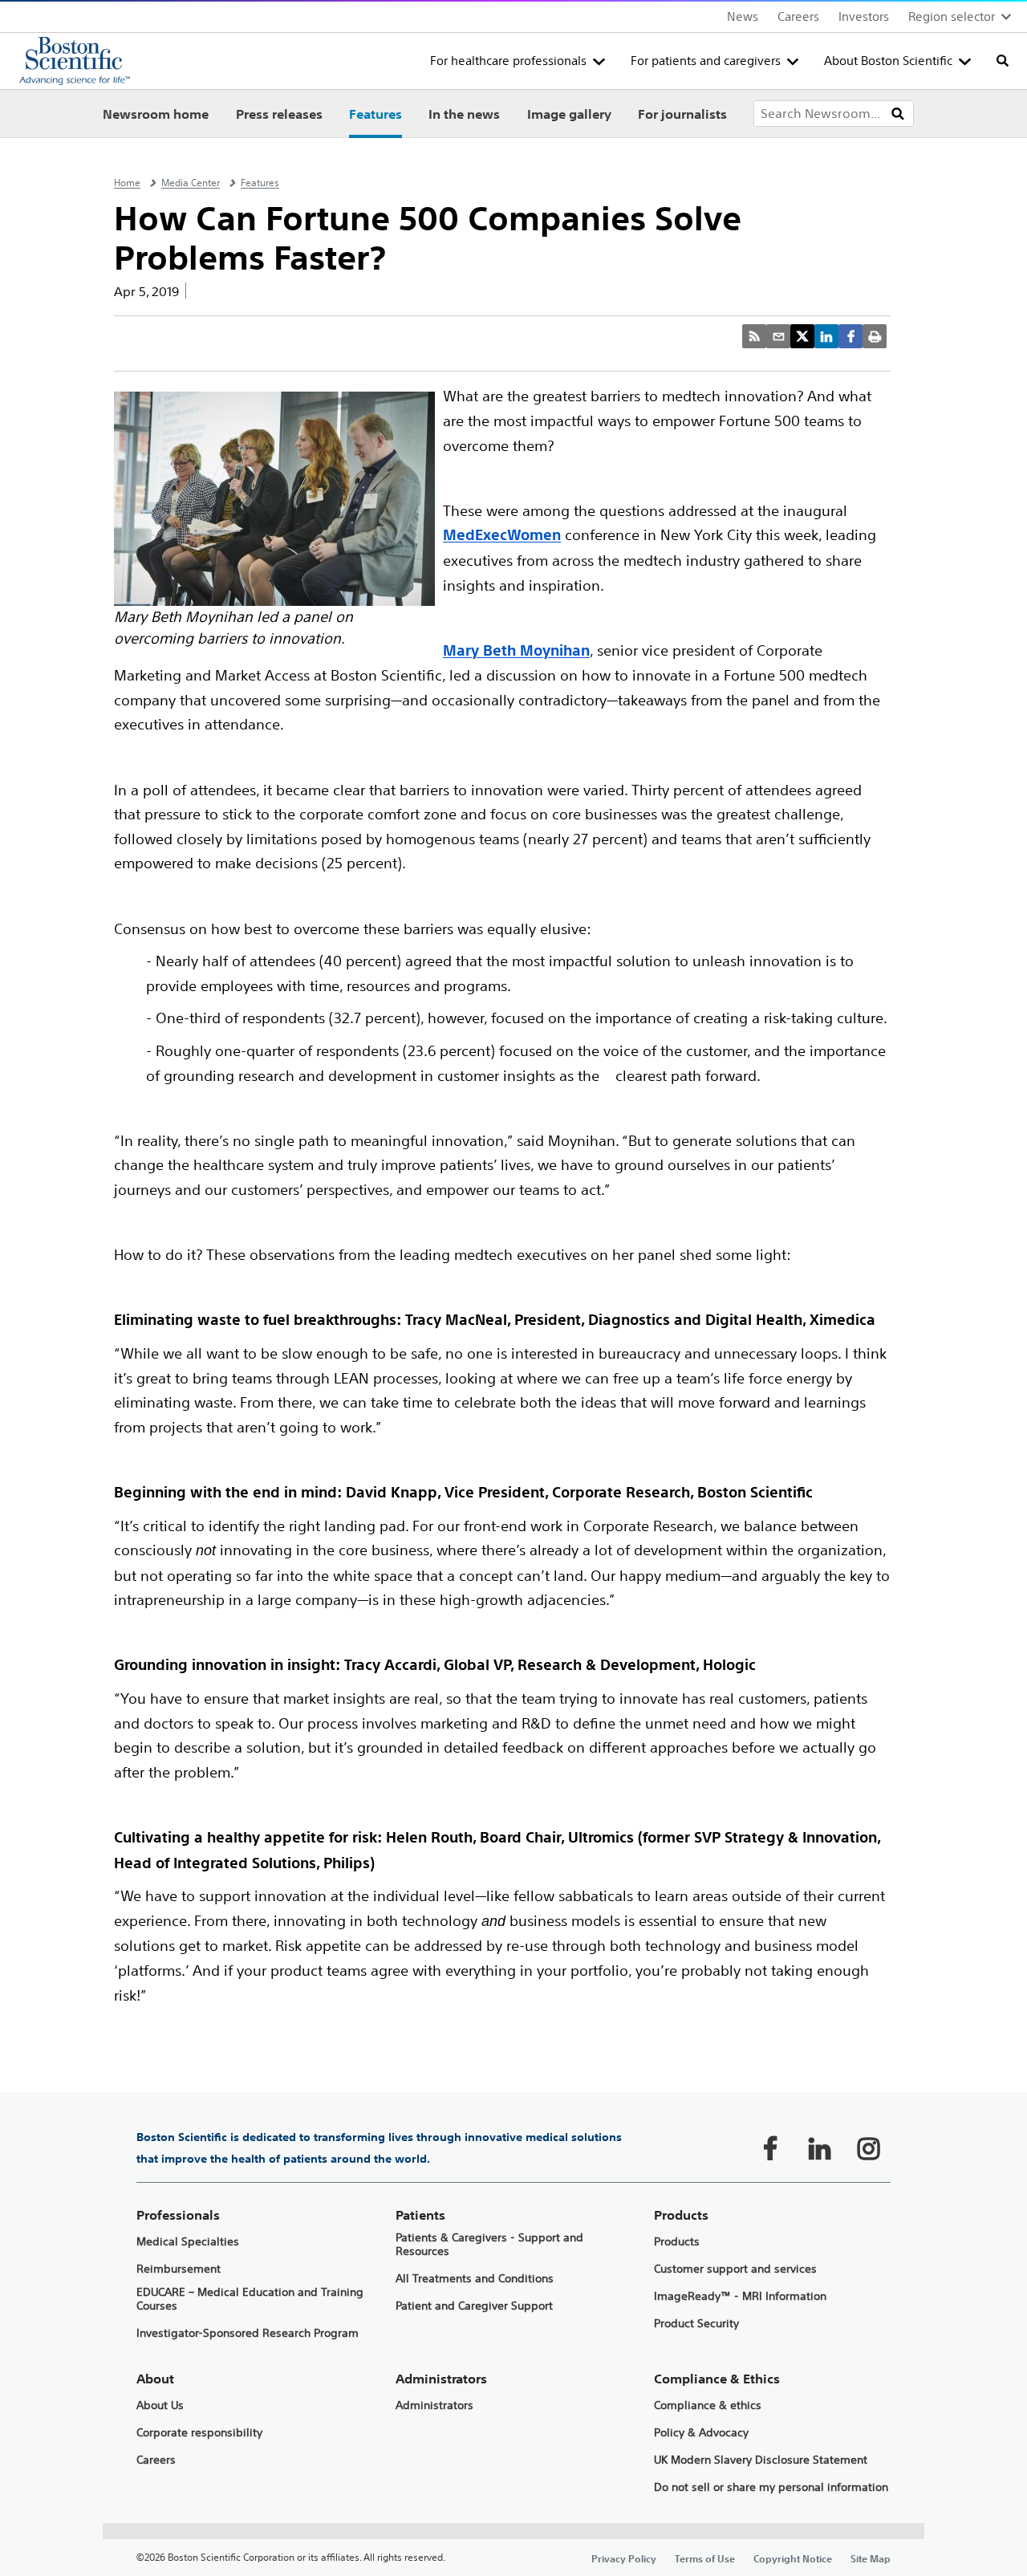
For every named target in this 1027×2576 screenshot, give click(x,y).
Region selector (952, 16)
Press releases (279, 114)
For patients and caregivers (706, 61)
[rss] (754, 336)
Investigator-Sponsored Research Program (248, 2333)
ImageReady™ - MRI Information (740, 2296)
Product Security (696, 2324)
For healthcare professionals (508, 61)
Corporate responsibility (199, 2433)
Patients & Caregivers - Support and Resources (489, 2245)
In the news (464, 114)
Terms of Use (705, 2558)
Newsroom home (156, 114)
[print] (875, 336)
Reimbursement (179, 2269)
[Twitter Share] (802, 336)
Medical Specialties (188, 2242)
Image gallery (569, 114)
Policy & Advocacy (701, 2433)
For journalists (682, 114)
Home (127, 183)
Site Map (871, 2558)
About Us (160, 2405)
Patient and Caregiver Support (474, 2306)
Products (677, 2242)
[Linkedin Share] (826, 336)
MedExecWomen (502, 535)
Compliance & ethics (708, 2405)
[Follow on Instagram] (868, 2148)
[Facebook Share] (850, 336)
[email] (778, 336)
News (743, 16)
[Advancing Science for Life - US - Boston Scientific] (75, 61)
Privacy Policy (624, 2558)
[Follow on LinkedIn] (819, 2148)
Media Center (191, 183)
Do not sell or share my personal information (771, 2487)
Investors (864, 16)
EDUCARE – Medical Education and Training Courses (250, 2299)
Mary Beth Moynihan (516, 650)
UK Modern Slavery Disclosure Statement (761, 2460)
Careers (798, 16)
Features (375, 114)
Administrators (434, 2405)
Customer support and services (735, 2269)
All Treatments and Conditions (475, 2279)
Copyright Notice (793, 2558)
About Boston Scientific (888, 61)
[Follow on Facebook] (770, 2148)
